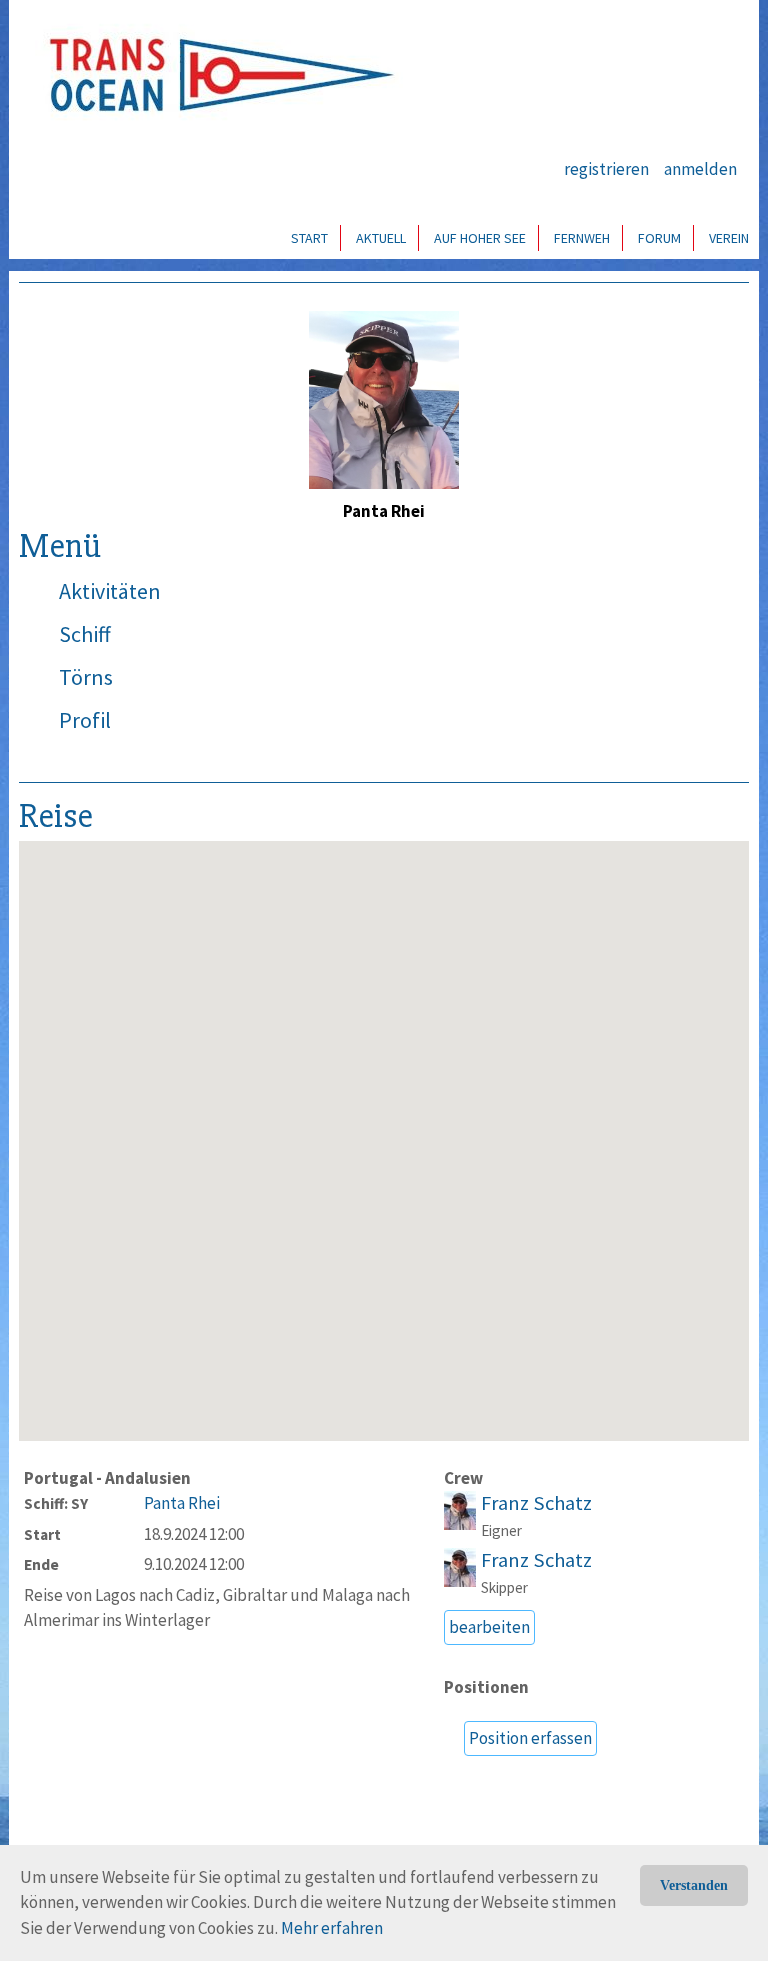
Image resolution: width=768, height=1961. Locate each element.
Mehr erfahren (332, 1928)
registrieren (606, 169)
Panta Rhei (182, 1503)
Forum (659, 238)
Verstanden (694, 1885)
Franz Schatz (536, 1503)
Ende (41, 1564)
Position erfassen (530, 1738)
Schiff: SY (56, 1503)
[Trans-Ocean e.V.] (215, 75)
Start (309, 238)
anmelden (700, 169)
